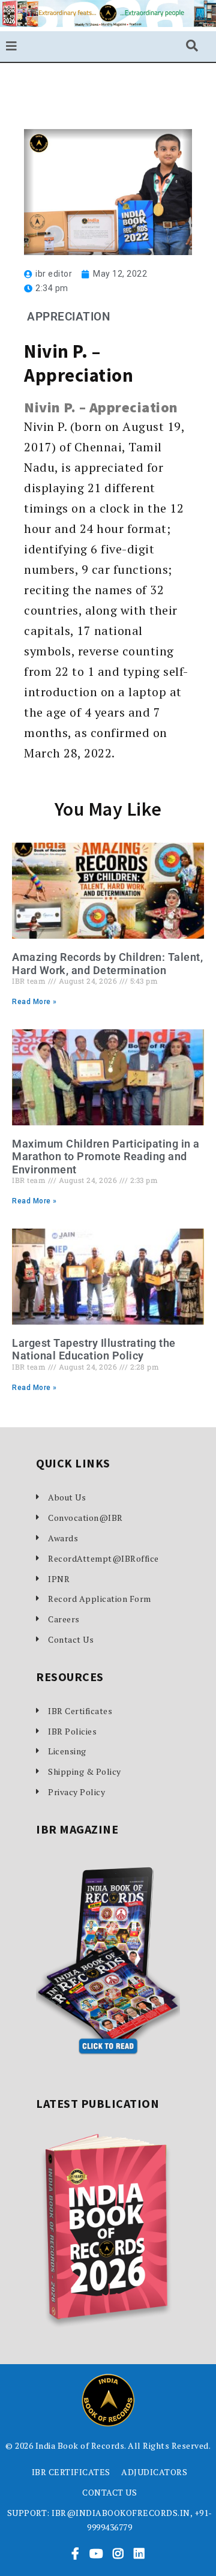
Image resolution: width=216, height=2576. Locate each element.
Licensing (67, 1751)
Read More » (34, 1002)
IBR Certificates (80, 1711)
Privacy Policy (76, 1792)
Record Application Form (100, 1599)
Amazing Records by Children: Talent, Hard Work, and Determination (107, 964)
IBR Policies (72, 1731)
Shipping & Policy (85, 1771)
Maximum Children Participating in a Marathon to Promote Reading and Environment (106, 1157)
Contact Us (71, 1639)
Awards (63, 1538)
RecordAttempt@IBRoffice (103, 1558)
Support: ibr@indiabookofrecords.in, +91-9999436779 (110, 2520)
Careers (64, 1619)
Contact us (109, 2492)
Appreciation (68, 317)
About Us (67, 1497)
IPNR (59, 1579)
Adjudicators (154, 2472)
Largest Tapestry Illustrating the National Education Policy (94, 1350)
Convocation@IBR (85, 1518)
